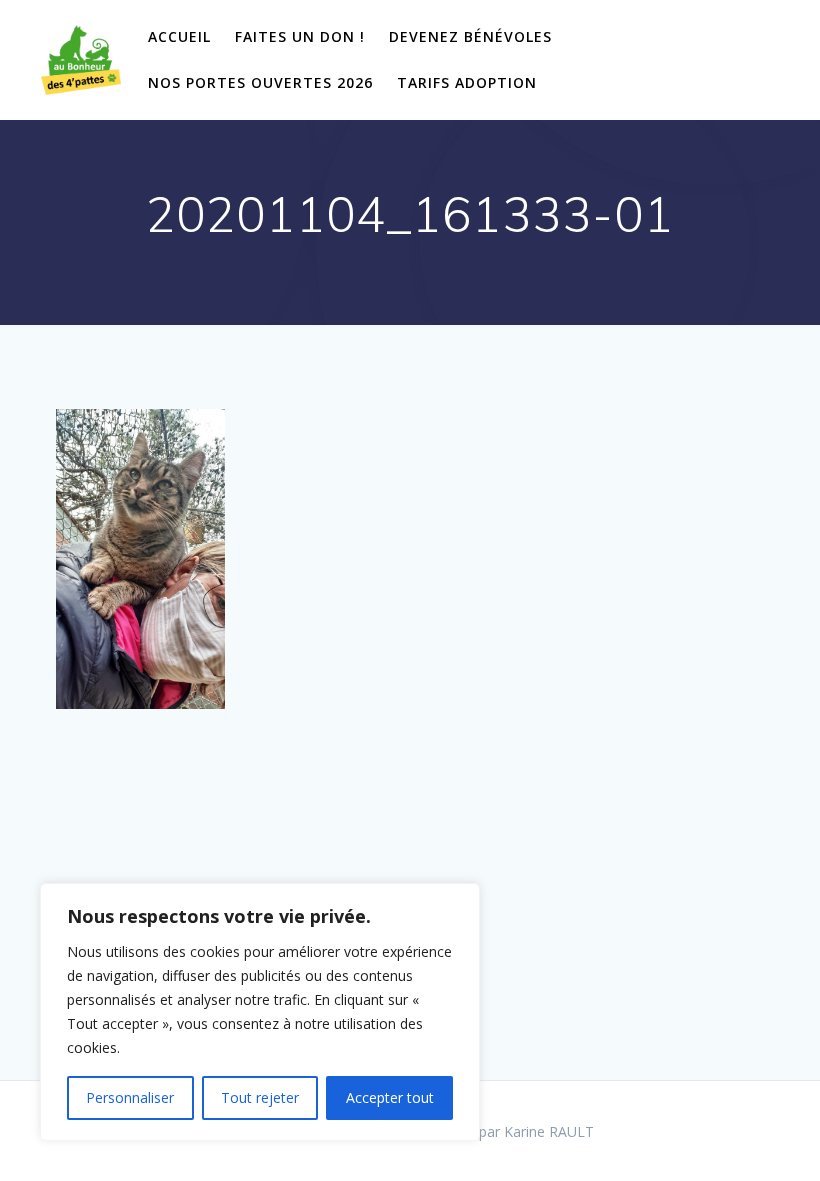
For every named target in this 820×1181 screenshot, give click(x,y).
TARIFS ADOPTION (467, 82)
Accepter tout (390, 1097)
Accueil (179, 36)
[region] (260, 1012)
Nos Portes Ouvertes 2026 (260, 82)
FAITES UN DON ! (300, 36)
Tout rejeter (260, 1097)
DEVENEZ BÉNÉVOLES (470, 36)
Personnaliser (130, 1097)
